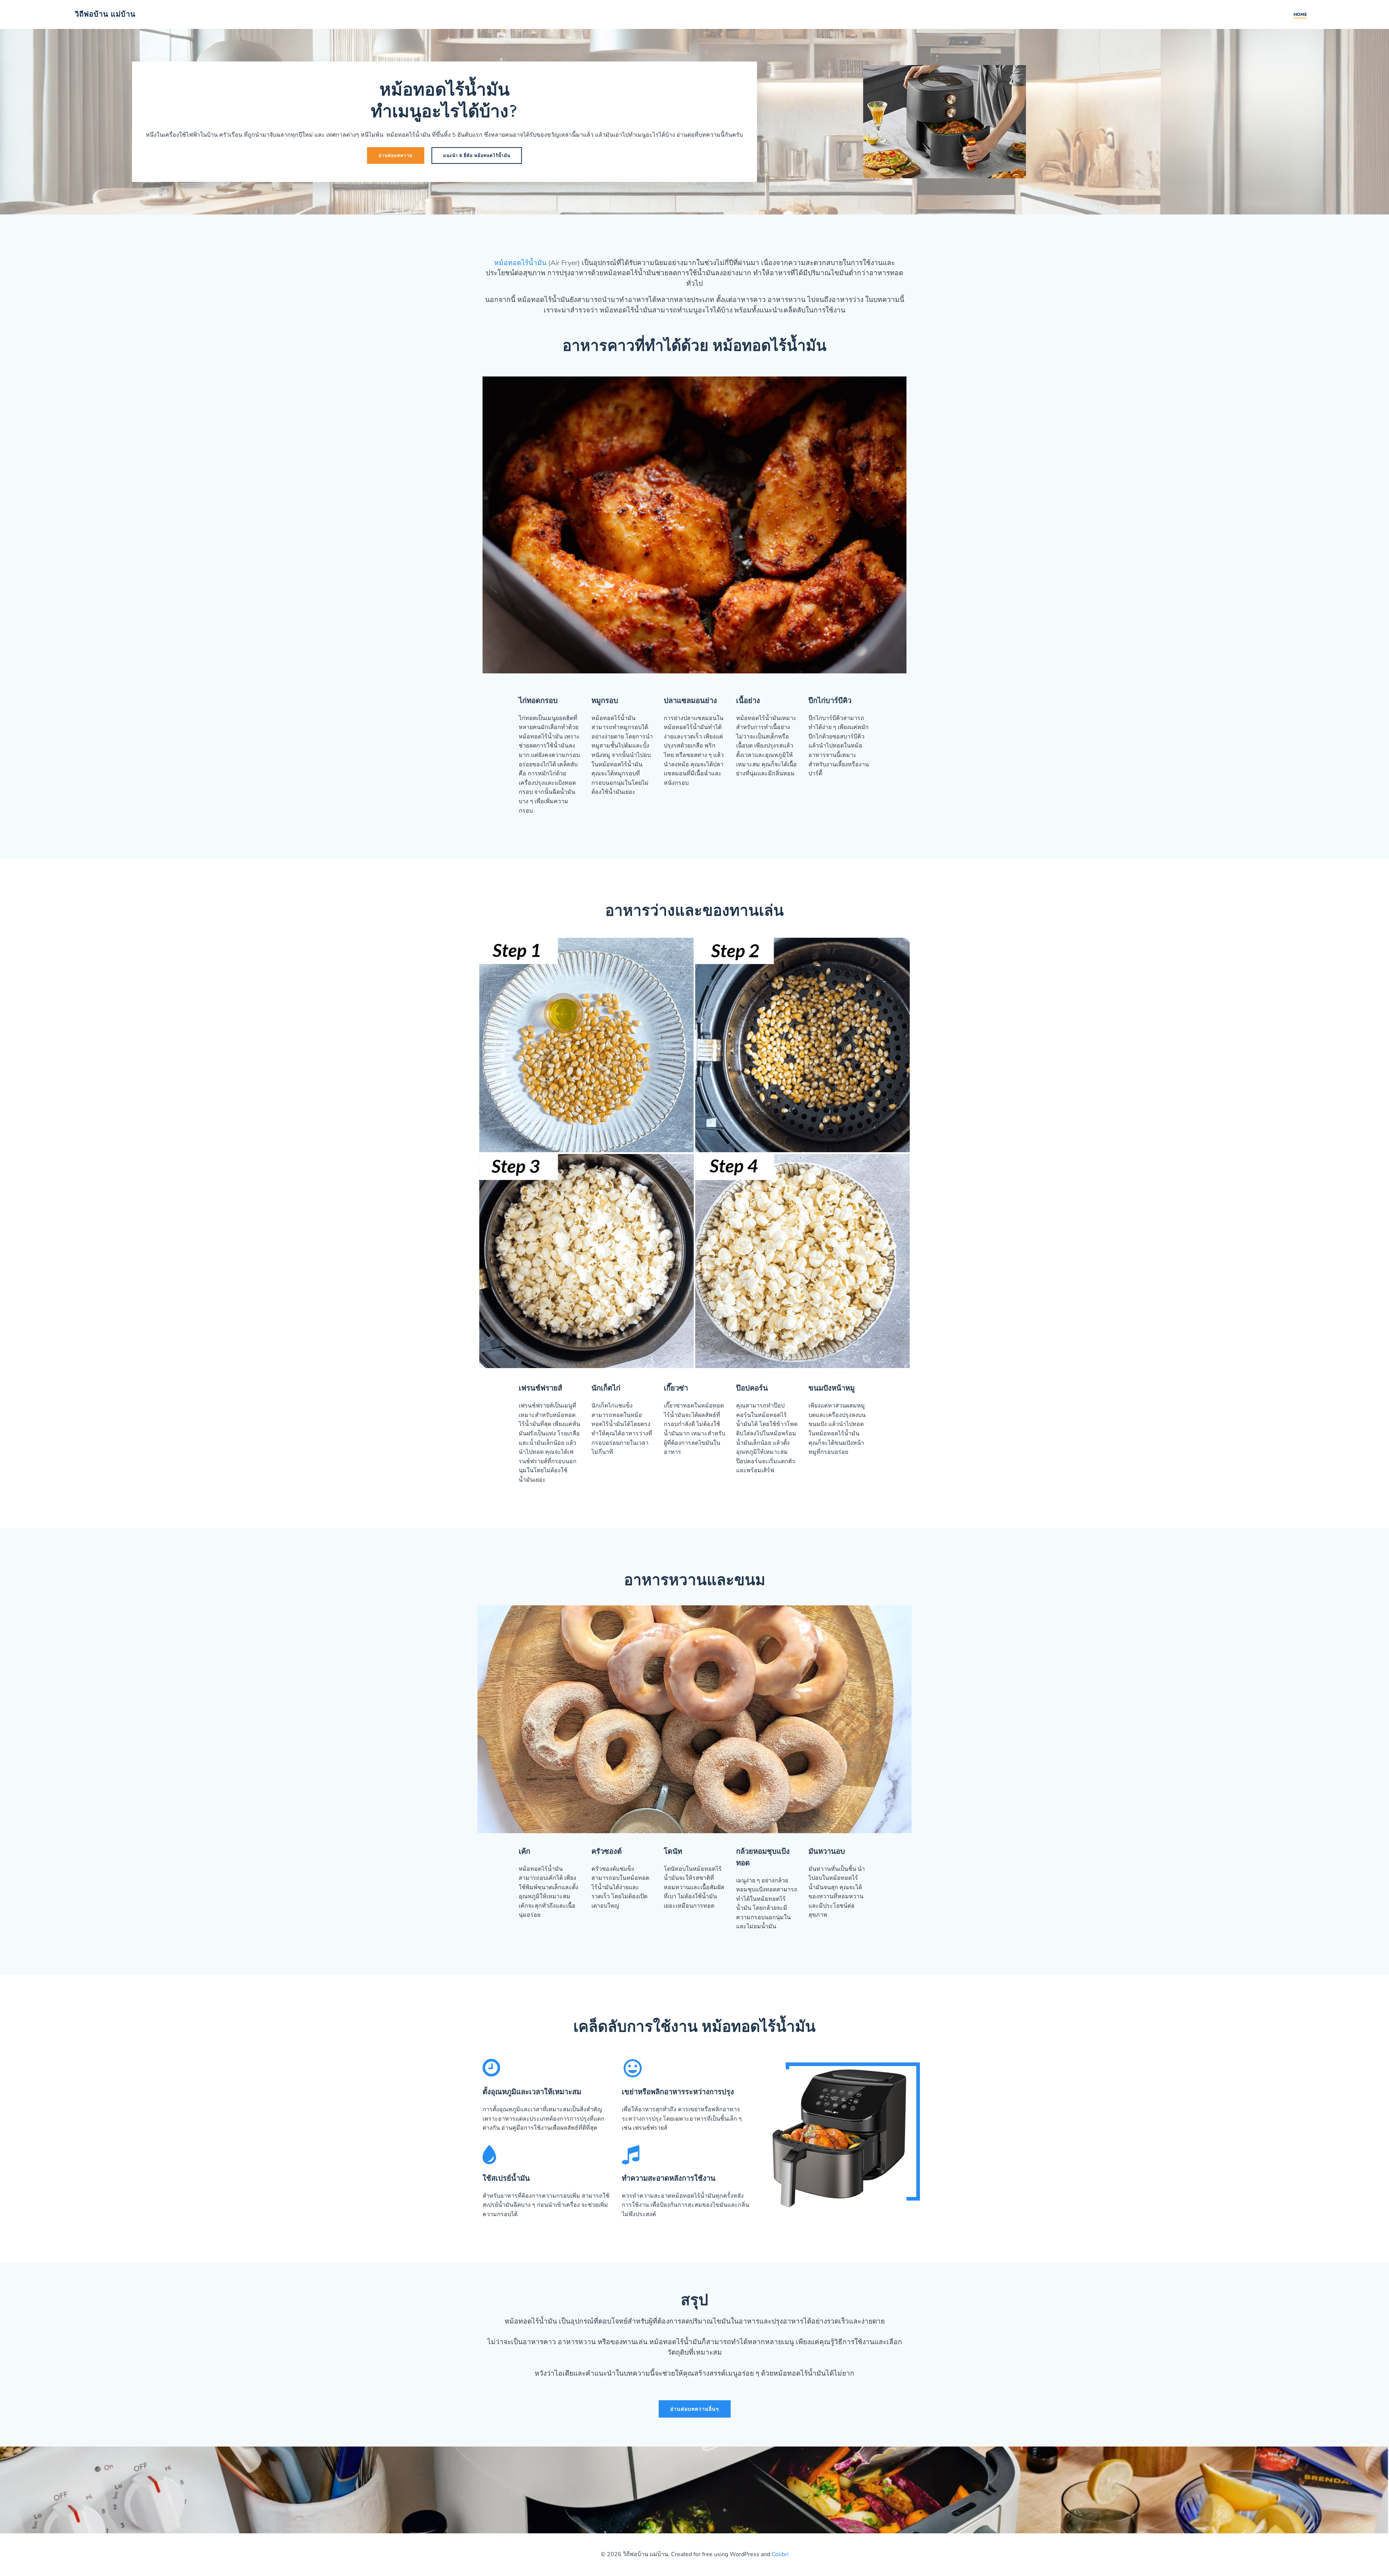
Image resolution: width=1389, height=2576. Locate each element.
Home (1300, 14)
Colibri (780, 2554)
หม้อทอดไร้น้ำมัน (520, 263)
